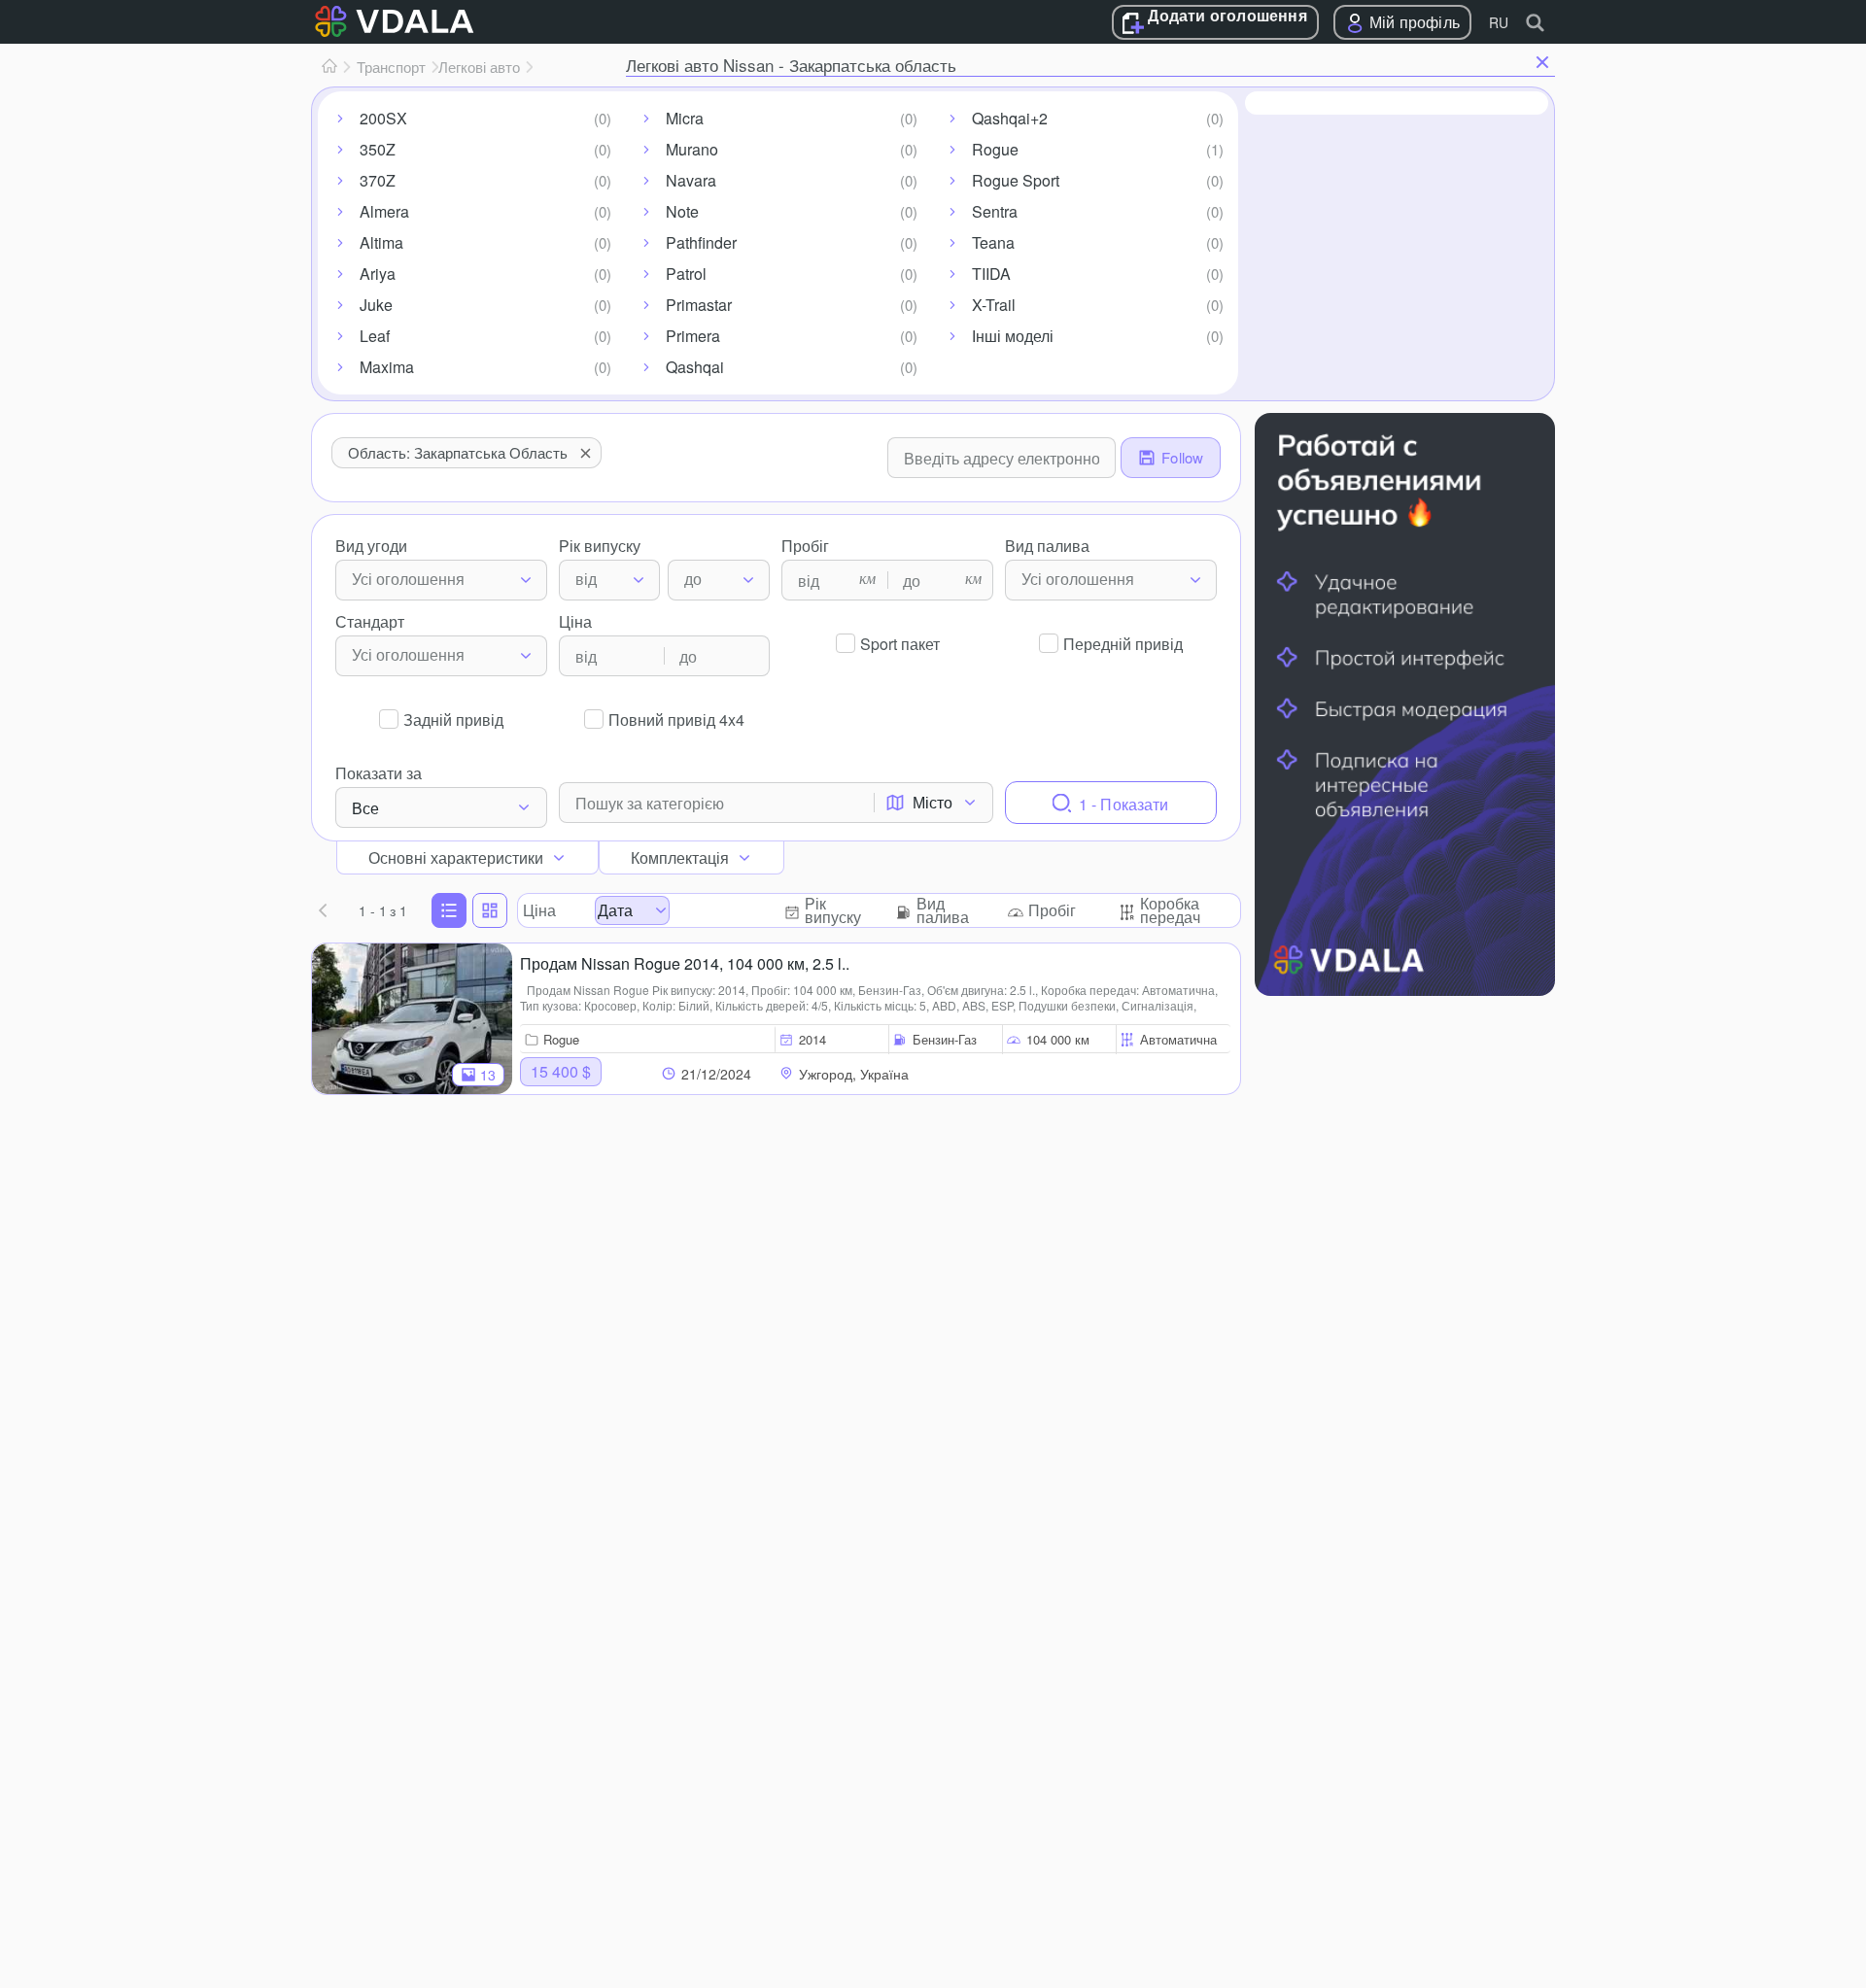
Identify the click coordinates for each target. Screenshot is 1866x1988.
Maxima (387, 367)
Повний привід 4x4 (676, 720)
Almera (384, 211)
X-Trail (994, 305)
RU (1499, 22)
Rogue (995, 149)
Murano (692, 149)
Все (365, 808)
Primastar (699, 305)
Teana (993, 242)
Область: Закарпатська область (458, 452)
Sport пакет (900, 644)
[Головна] (329, 67)
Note (682, 211)
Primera (693, 336)
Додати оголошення (1227, 17)
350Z (378, 149)
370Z (378, 180)
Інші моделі (1013, 336)
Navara (691, 180)
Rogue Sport (1016, 180)
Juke (376, 305)
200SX (383, 118)
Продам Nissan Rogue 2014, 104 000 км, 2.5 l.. (685, 963)
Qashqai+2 (1010, 118)
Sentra (995, 211)
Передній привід (1123, 644)
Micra (685, 118)
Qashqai (695, 367)
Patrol (686, 274)
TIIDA (991, 274)
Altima (381, 242)
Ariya (378, 274)
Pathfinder (701, 242)
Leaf (375, 336)
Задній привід (453, 720)
